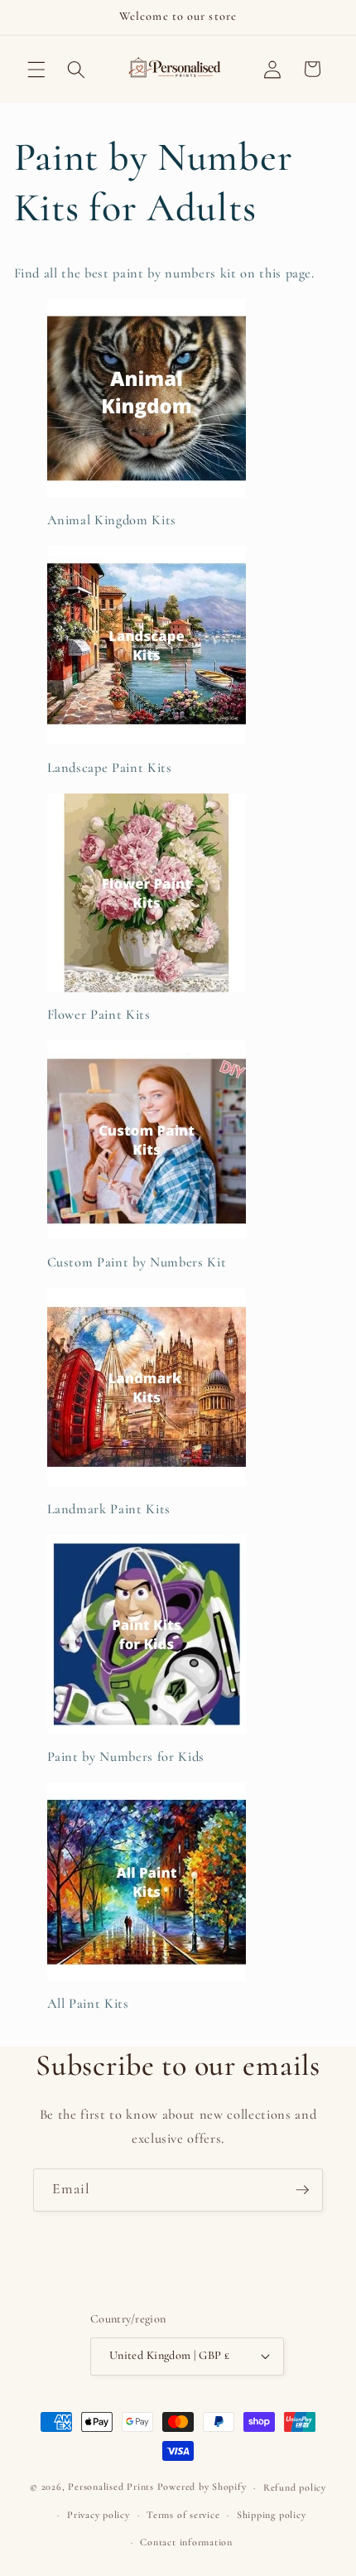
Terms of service (183, 2515)
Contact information (186, 2542)
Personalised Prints (111, 2487)
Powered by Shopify (202, 2487)
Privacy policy (99, 2515)
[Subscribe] (302, 2190)
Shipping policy (272, 2515)
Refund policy (295, 2487)
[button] (36, 69)
